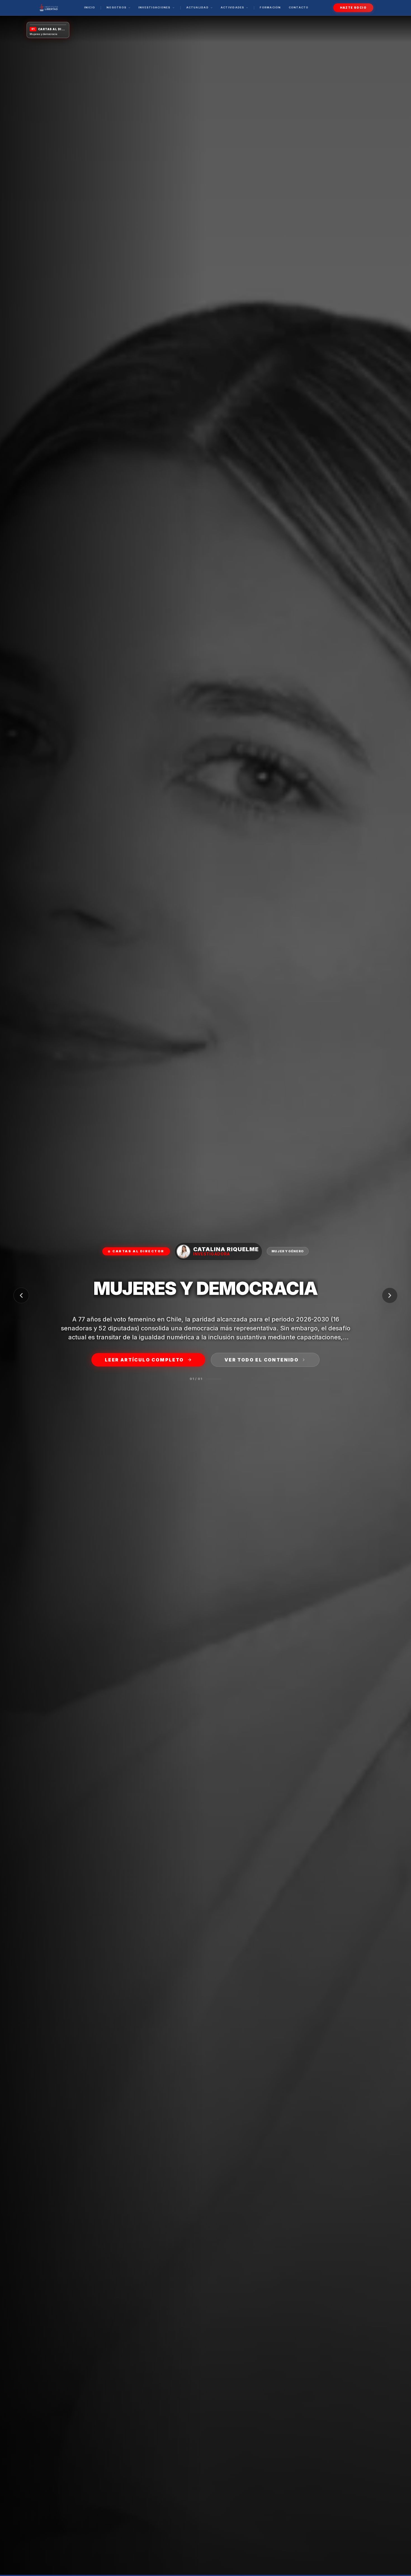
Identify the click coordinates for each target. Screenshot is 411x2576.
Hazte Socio (353, 8)
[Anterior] (21, 1295)
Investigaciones (154, 7)
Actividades (232, 7)
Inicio (90, 7)
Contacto (299, 7)
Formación (270, 7)
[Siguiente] (390, 1295)
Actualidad (197, 7)
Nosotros (116, 7)
